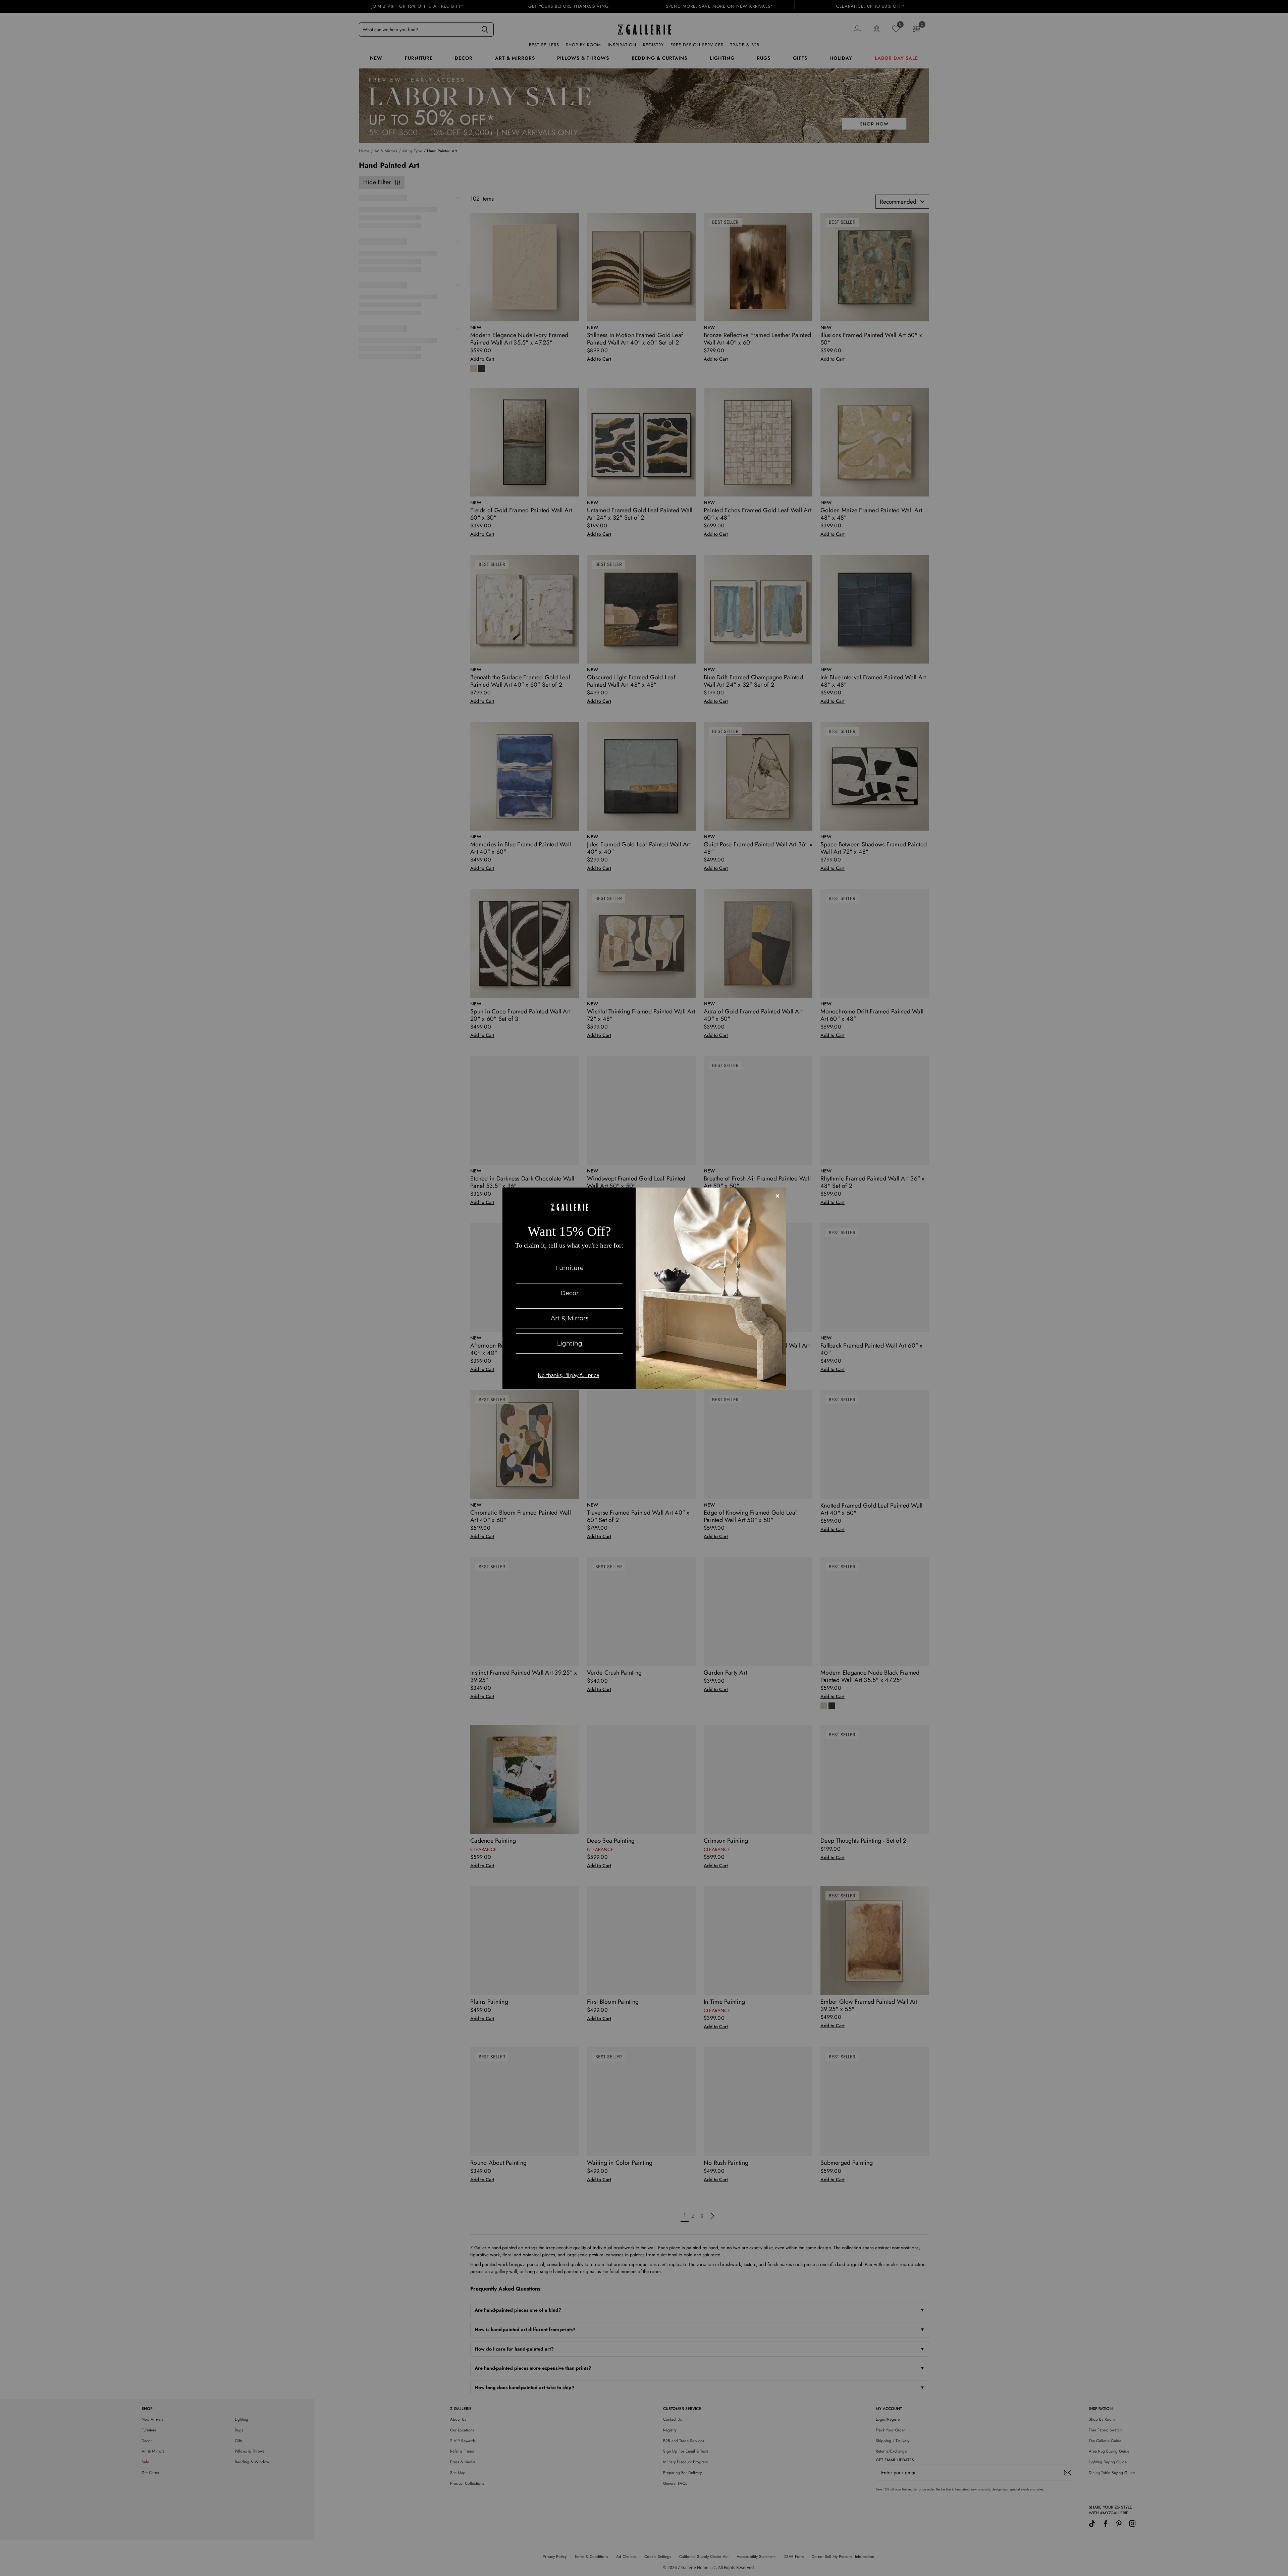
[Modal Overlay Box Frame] (644, 1288)
